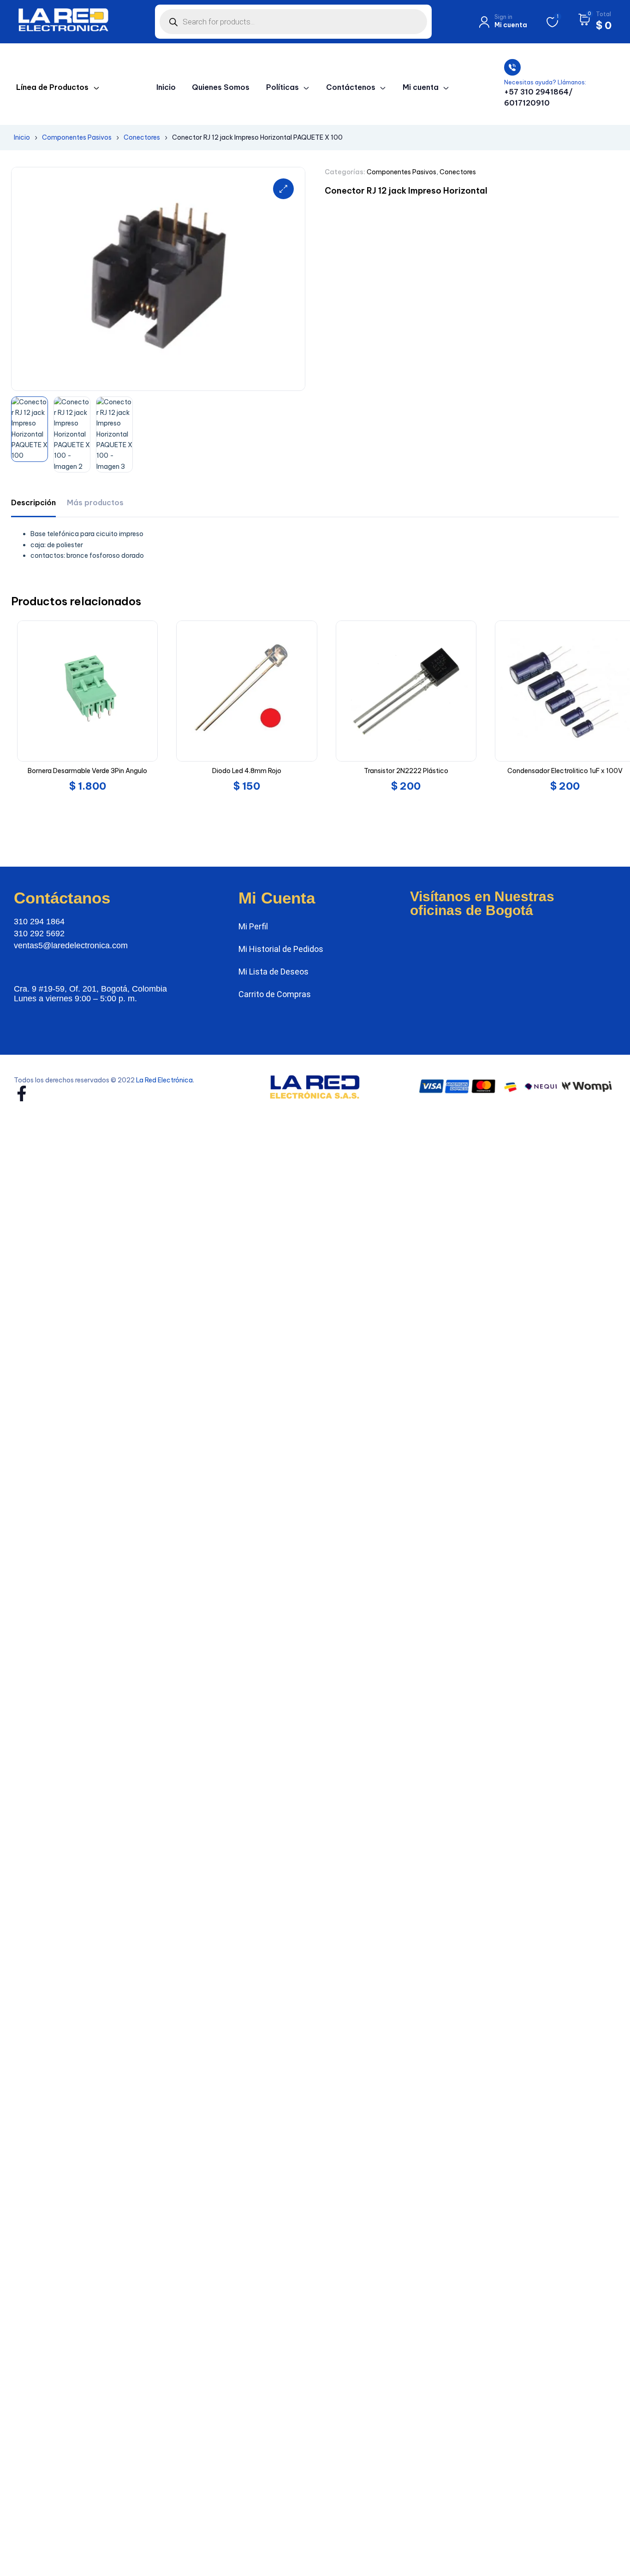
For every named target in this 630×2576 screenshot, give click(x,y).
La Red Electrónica (164, 1080)
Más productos (95, 502)
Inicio (22, 137)
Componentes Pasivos (77, 137)
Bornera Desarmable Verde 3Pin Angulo (87, 771)
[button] (283, 189)
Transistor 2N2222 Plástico (406, 771)
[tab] (33, 503)
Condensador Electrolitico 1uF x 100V (565, 771)
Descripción (33, 502)
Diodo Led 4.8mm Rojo (247, 771)
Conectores (142, 137)
